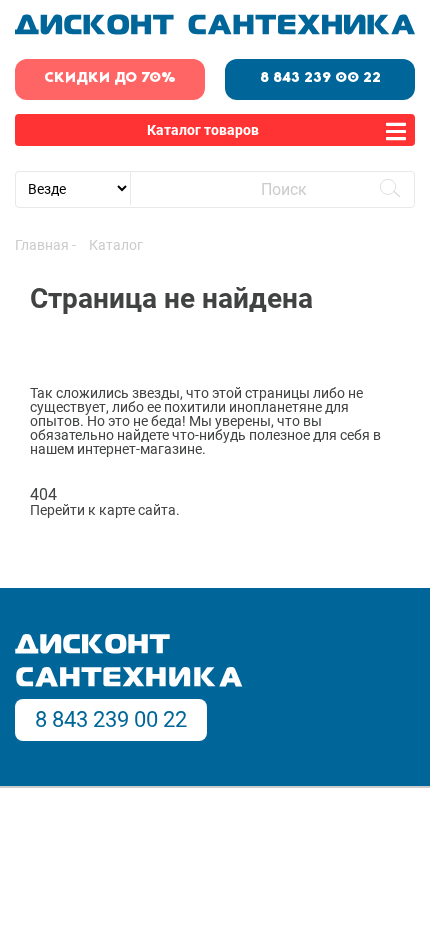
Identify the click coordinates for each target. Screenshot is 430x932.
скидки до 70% (110, 78)
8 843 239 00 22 (320, 78)
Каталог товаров (203, 130)
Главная (42, 245)
